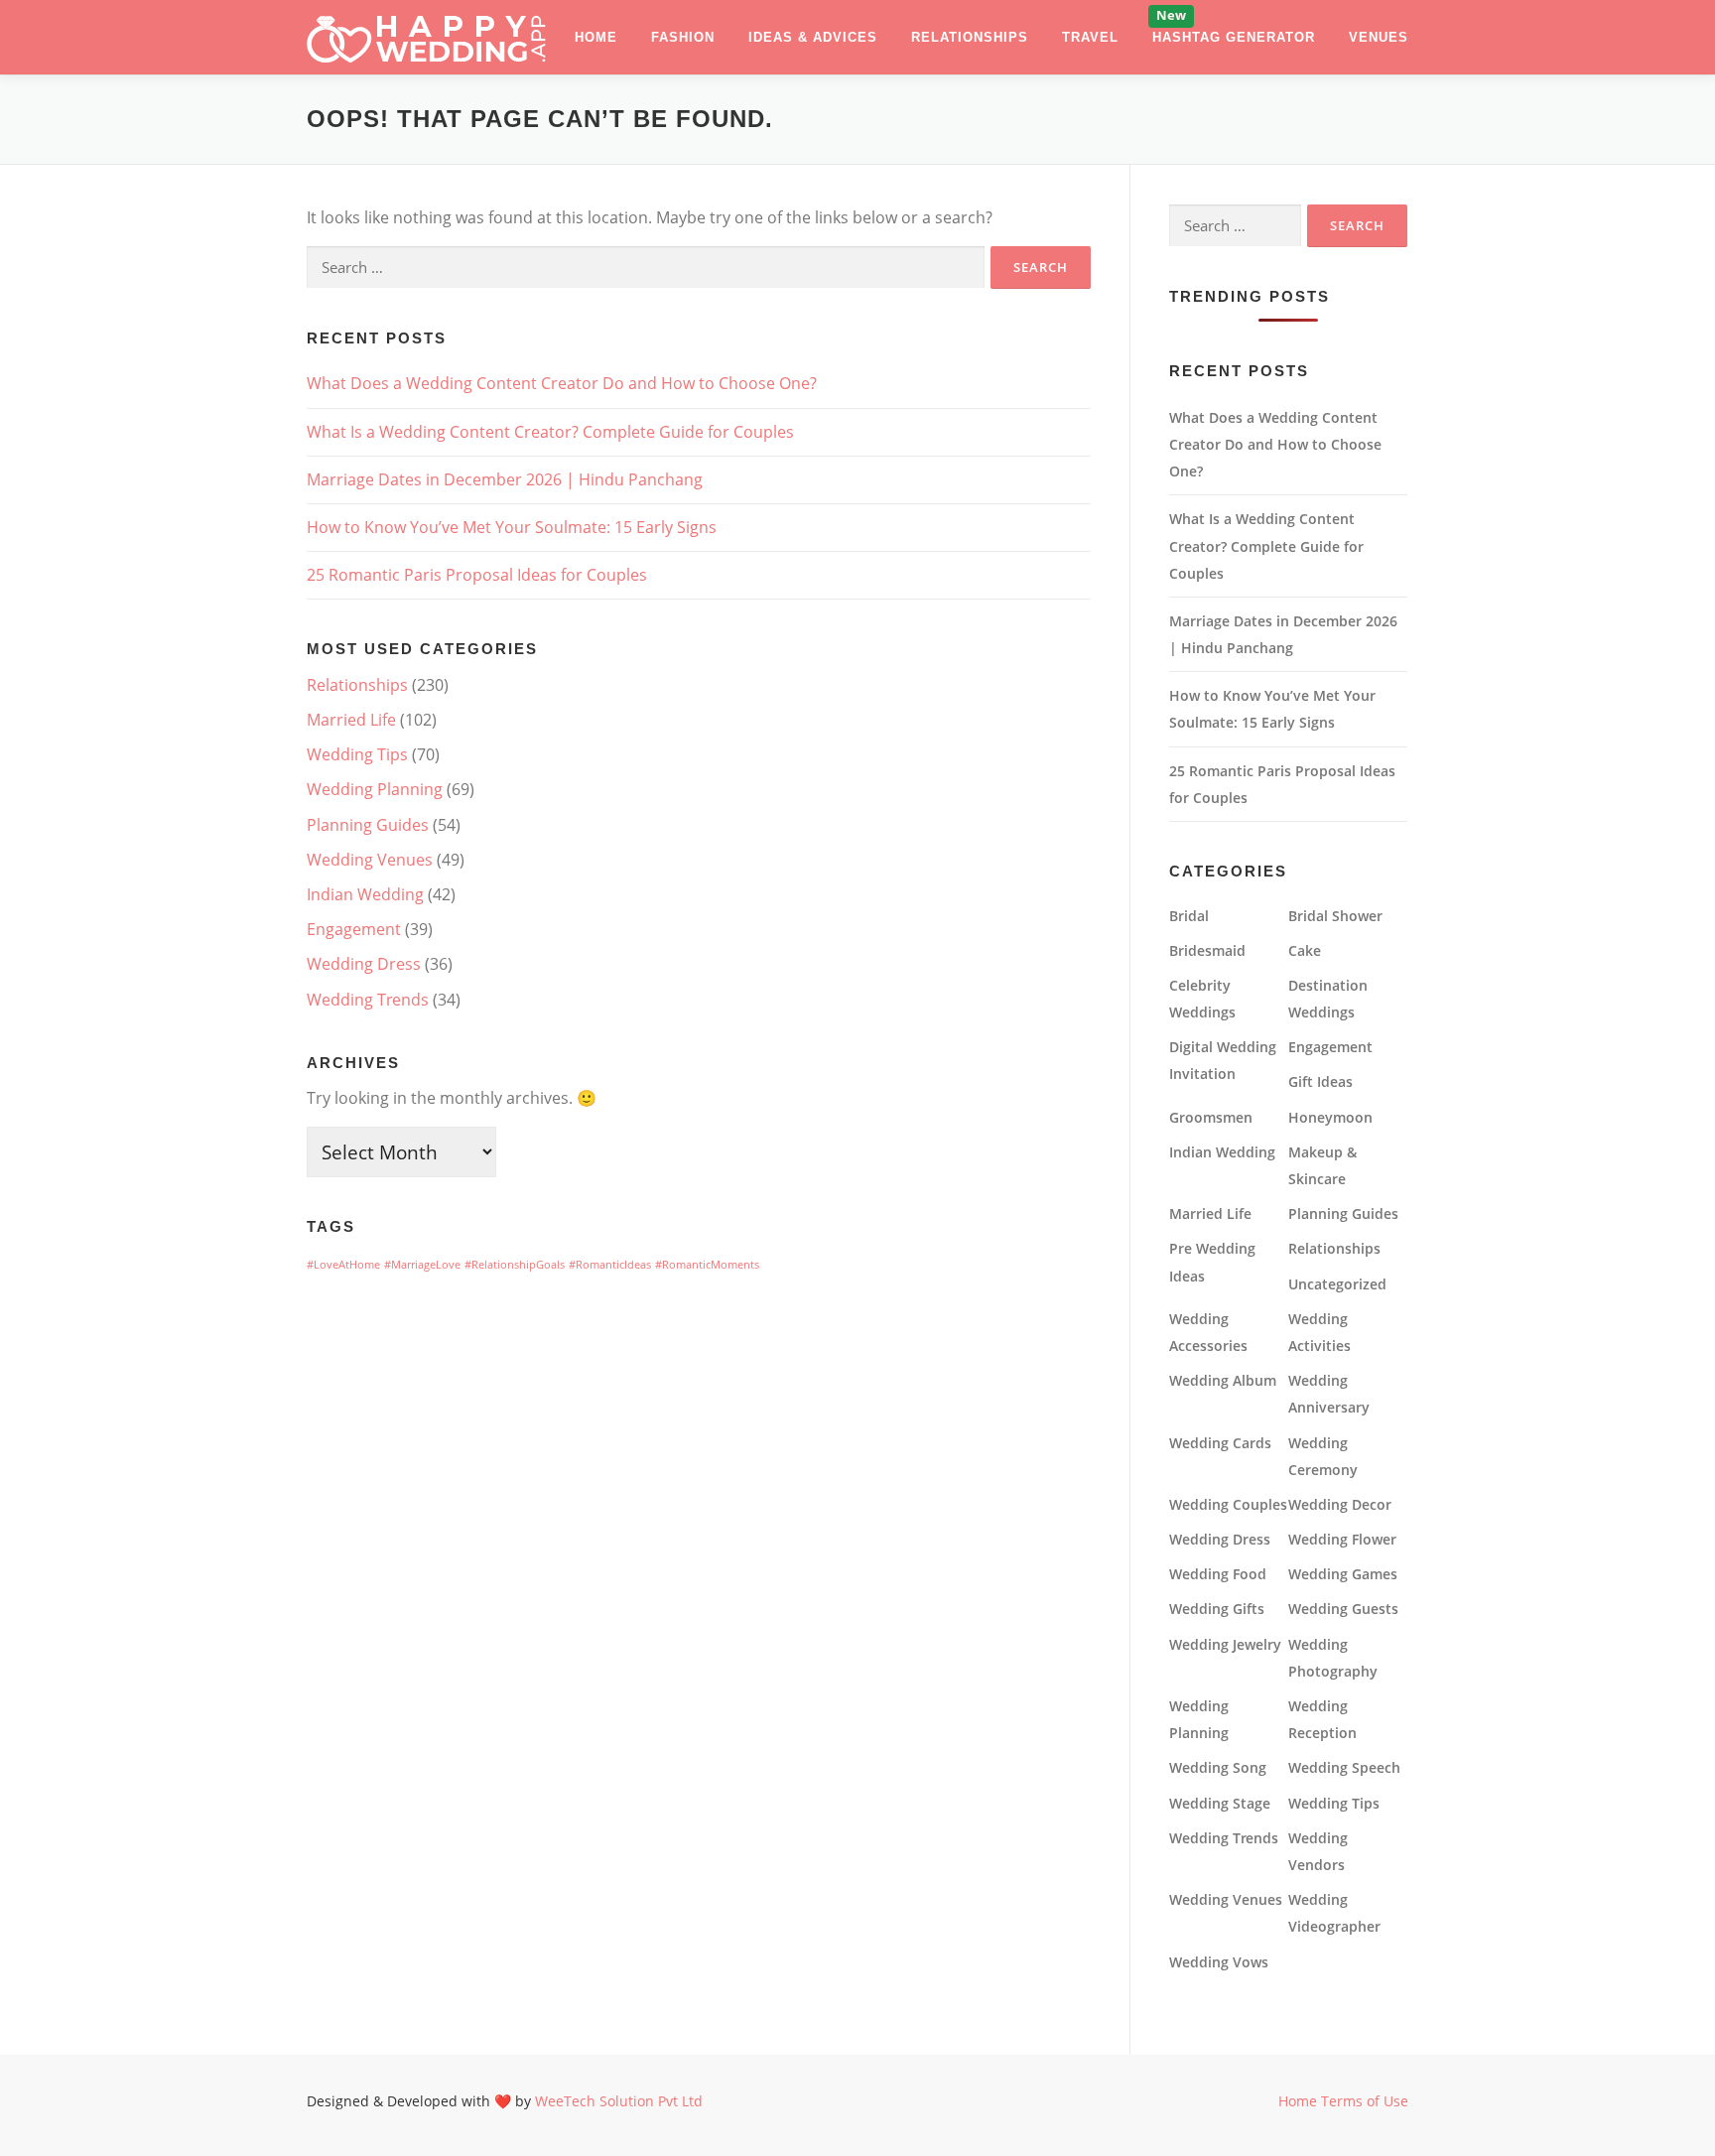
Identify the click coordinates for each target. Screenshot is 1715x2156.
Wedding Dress (364, 964)
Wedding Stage (1220, 1803)
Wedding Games (1343, 1574)
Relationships (970, 37)
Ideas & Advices (813, 37)
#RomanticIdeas (610, 1265)
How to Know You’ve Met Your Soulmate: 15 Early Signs (512, 527)
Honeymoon (1330, 1117)
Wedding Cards (1220, 1443)
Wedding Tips (357, 754)
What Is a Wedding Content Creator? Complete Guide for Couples (550, 432)
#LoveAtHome (343, 1265)
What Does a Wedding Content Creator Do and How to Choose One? (562, 383)
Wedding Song (1218, 1767)
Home (596, 37)
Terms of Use (1365, 2101)
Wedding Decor (1340, 1504)
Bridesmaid (1207, 950)
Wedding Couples (1228, 1504)
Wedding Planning (375, 789)
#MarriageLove (422, 1265)
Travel (1090, 37)
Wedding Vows (1219, 1962)
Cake (1305, 950)
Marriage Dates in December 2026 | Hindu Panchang (505, 479)
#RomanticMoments (707, 1265)
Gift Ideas (1320, 1081)
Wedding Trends (368, 1000)
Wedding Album (1223, 1380)
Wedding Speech (1344, 1767)
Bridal (1189, 916)
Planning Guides (368, 825)
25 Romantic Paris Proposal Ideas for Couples (477, 575)
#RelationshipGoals (515, 1265)
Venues (1379, 37)
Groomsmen (1211, 1117)
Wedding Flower (1342, 1539)
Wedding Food (1218, 1574)
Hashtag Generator (1234, 37)
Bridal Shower (1335, 916)
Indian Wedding (365, 894)
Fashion (683, 37)
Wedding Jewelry (1225, 1644)
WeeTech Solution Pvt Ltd (619, 2101)
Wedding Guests (1343, 1609)
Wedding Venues (370, 860)
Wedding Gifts (1217, 1609)
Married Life (351, 720)
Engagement (354, 929)
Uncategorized (1337, 1284)
